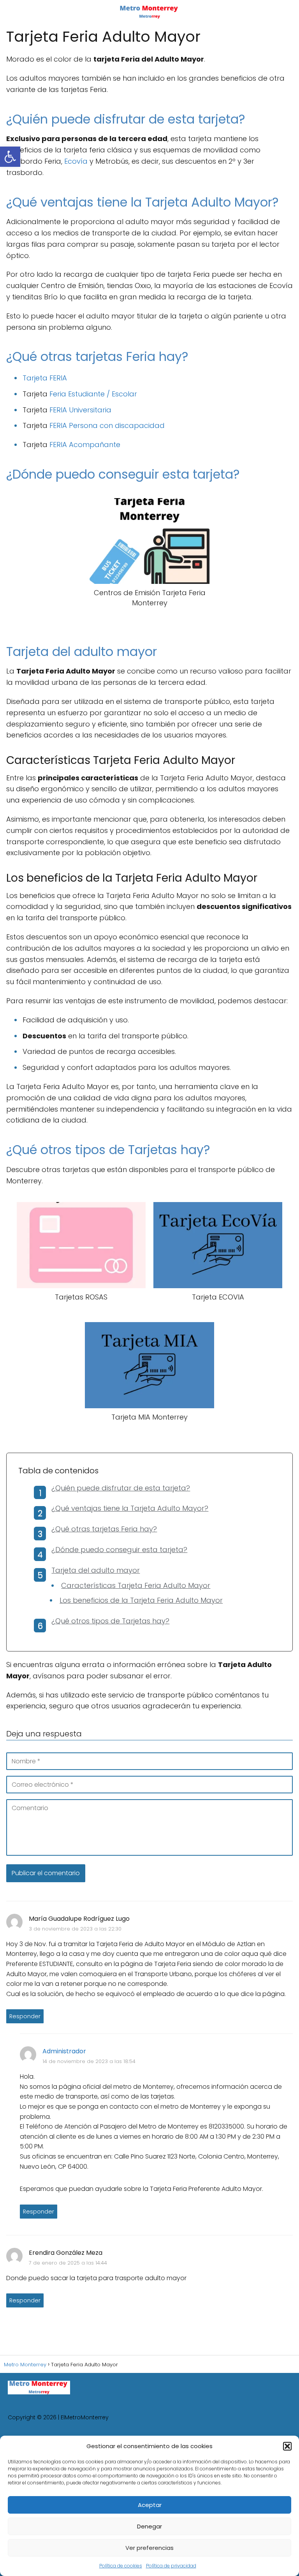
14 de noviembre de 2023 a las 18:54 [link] (89, 2061)
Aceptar (150, 2505)
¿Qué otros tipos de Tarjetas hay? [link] (110, 1621)
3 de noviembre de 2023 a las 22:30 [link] (75, 1929)
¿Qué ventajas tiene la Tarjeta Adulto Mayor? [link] (130, 1508)
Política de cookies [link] (121, 2566)
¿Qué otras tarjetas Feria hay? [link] (104, 1529)
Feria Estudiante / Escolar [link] (93, 394)
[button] (287, 2446)
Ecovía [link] (76, 161)
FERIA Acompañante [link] (85, 445)
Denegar (149, 2526)
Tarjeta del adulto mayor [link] (96, 1570)
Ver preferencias (149, 2548)
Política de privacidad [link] (171, 2566)
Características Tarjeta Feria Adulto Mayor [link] (136, 1585)
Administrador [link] (64, 2051)
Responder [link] (25, 2016)
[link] (10, 157)
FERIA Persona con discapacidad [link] (107, 425)
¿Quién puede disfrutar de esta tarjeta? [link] (121, 1488)
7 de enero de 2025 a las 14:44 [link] (68, 2263)
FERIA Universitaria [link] (80, 410)
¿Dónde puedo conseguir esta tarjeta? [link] (119, 1550)
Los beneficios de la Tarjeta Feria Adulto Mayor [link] (141, 1600)
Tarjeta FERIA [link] (45, 378)
